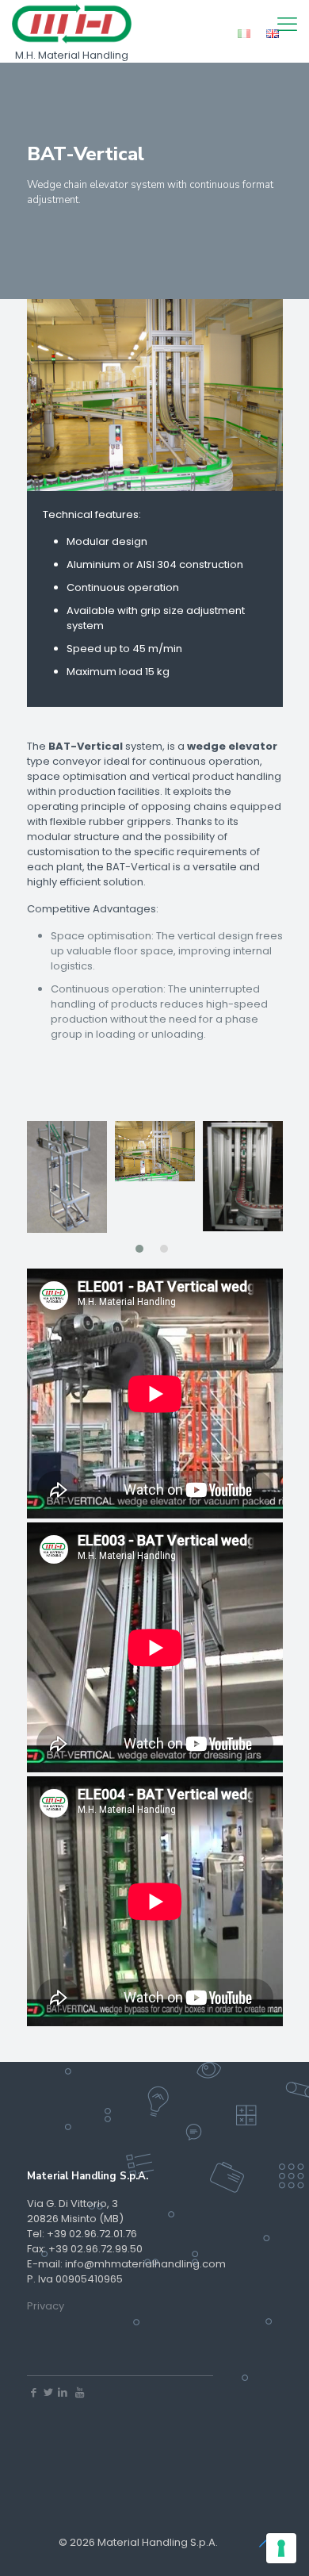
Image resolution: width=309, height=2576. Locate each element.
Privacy (46, 2306)
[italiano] (244, 36)
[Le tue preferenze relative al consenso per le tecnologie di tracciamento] (281, 2548)
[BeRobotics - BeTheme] (72, 24)
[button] (139, 1249)
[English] (273, 36)
